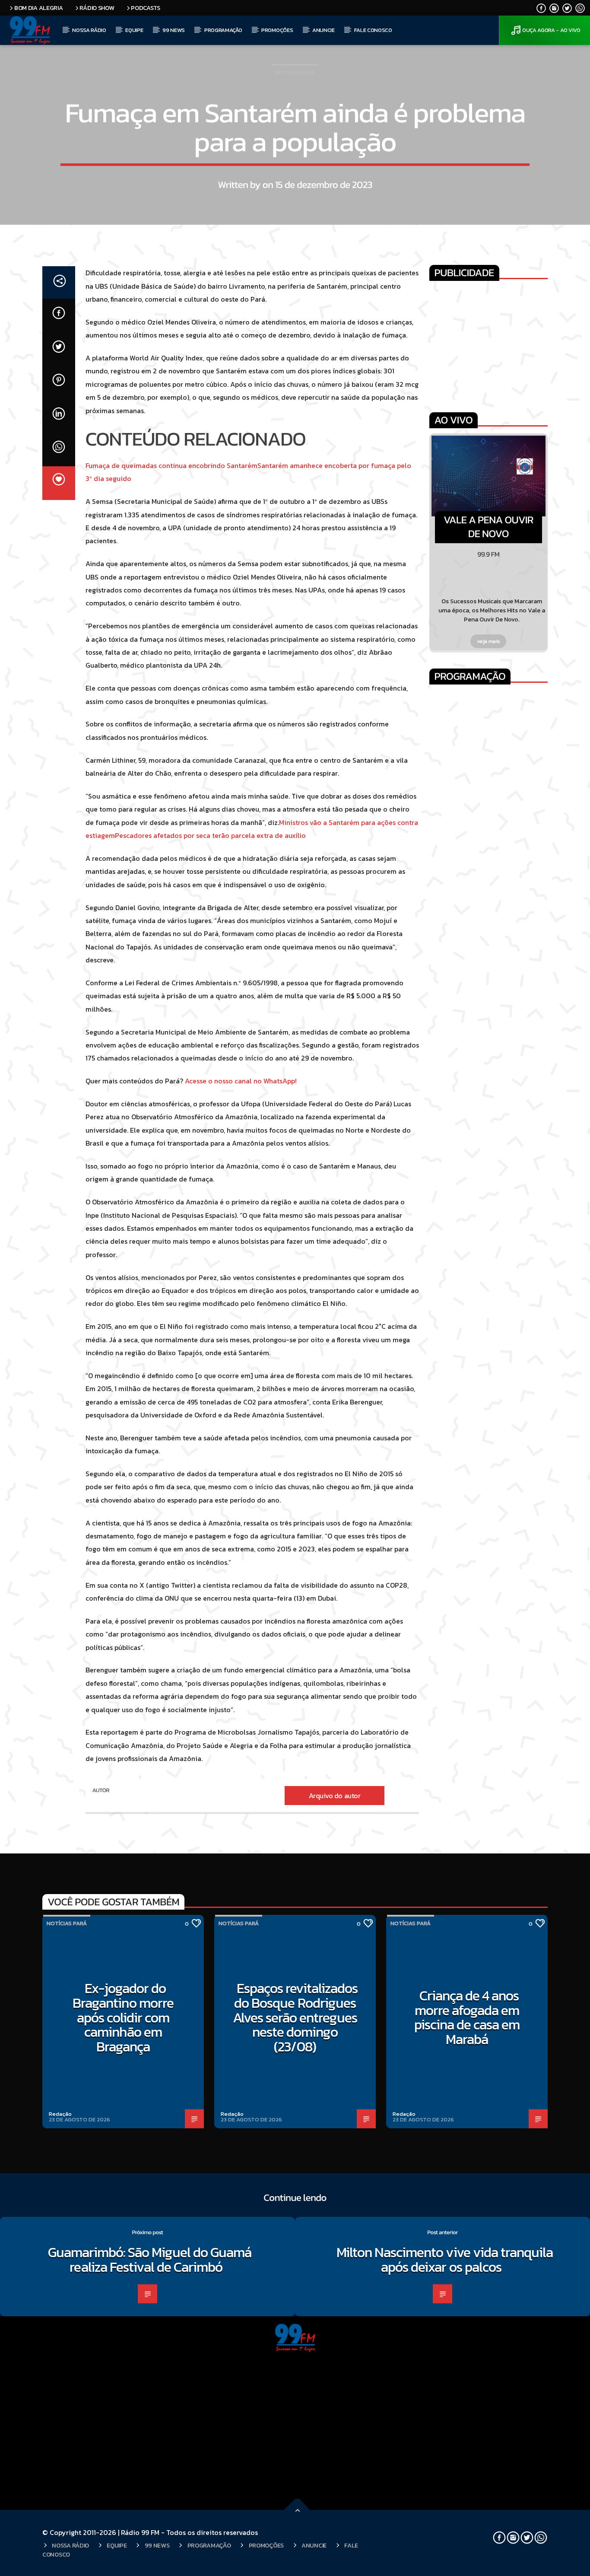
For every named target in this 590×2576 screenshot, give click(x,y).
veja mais (489, 641)
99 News (174, 30)
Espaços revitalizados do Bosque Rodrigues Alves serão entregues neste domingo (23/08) (295, 2017)
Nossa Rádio (89, 30)
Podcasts (146, 8)
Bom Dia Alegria (39, 8)
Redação (60, 2114)
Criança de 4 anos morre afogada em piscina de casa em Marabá (467, 2017)
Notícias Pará (295, 72)
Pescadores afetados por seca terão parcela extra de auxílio (210, 835)
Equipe (134, 30)
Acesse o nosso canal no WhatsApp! (241, 1081)
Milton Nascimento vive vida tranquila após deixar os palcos (445, 2260)
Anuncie (324, 30)
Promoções (277, 30)
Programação (223, 30)
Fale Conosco (373, 30)
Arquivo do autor (335, 1796)
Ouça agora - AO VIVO (551, 30)
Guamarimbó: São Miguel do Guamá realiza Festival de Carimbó (150, 2260)
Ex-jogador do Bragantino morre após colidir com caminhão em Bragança (123, 2017)
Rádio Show (97, 8)
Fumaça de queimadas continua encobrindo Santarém (171, 465)
